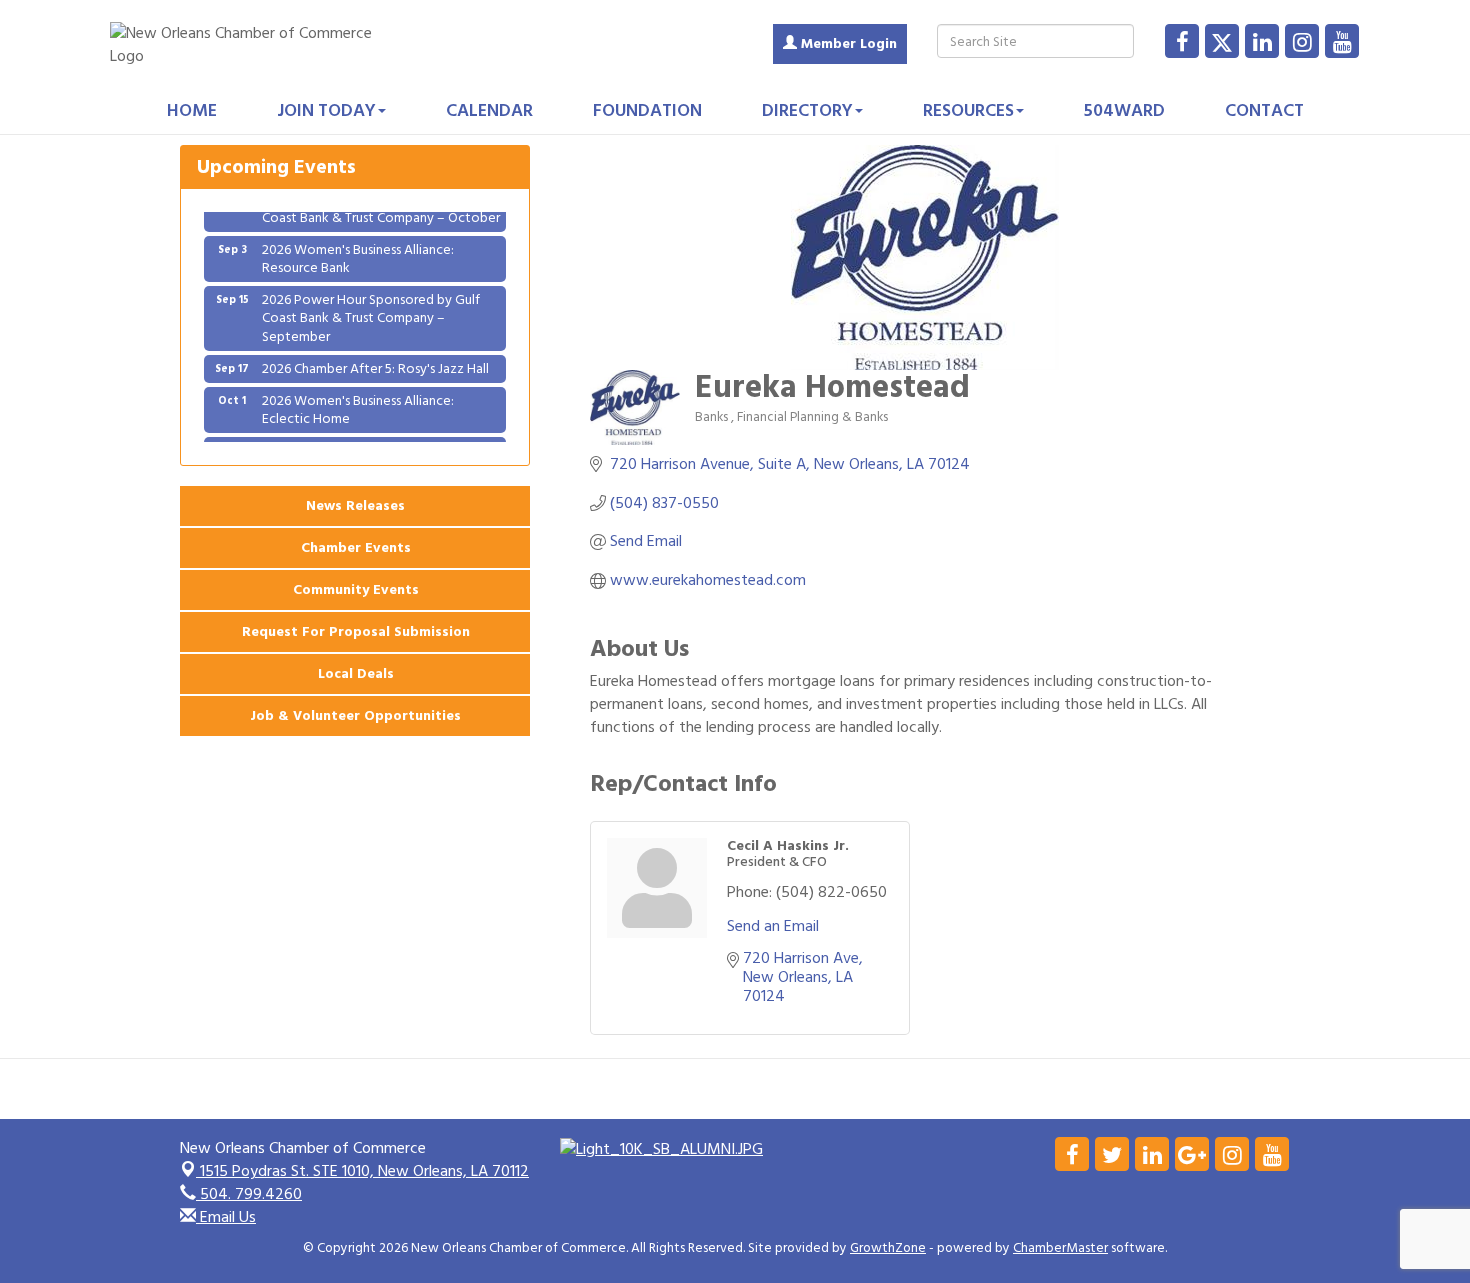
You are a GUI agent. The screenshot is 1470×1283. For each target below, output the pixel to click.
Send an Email (773, 926)
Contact (1264, 110)
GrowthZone (888, 1248)
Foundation (647, 110)
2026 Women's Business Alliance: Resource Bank (358, 247)
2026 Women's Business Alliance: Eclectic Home (358, 398)
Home (192, 110)
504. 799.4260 (249, 1194)
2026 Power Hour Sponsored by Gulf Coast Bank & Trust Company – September (371, 306)
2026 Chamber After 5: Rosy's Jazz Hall (375, 357)
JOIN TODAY (326, 110)
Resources (968, 110)
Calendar (489, 110)
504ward (1124, 110)
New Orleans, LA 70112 (364, 1171)
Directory (807, 110)
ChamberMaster (1060, 1248)
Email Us (226, 1217)
